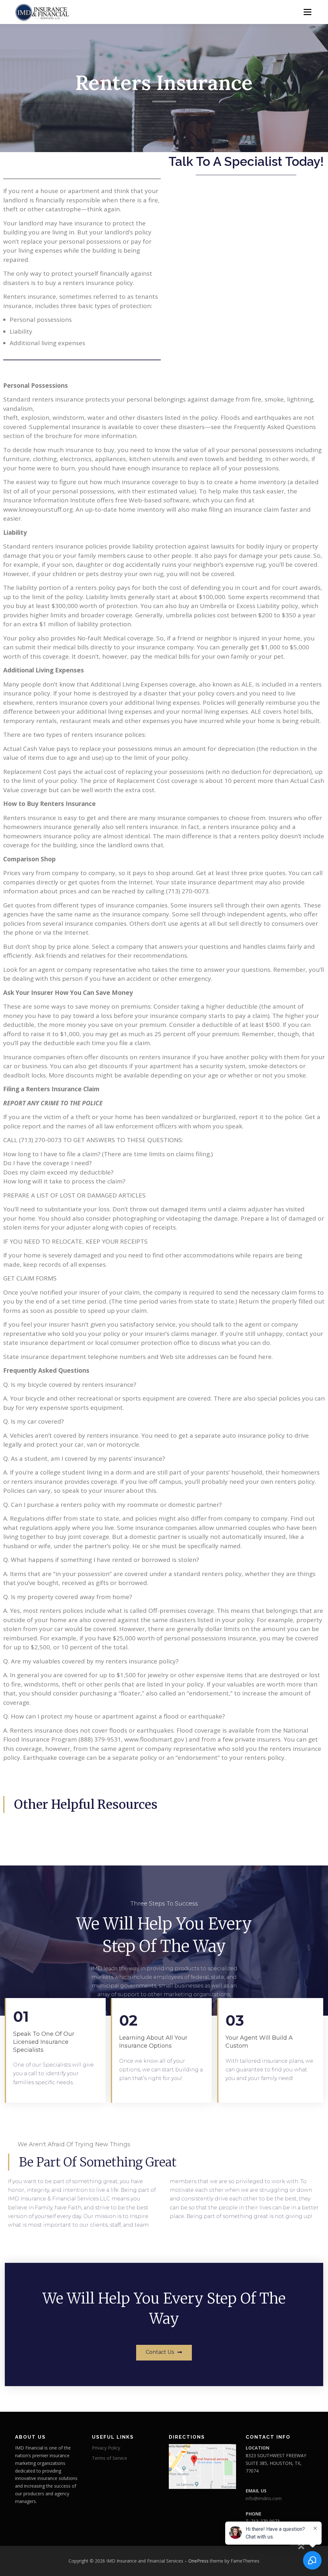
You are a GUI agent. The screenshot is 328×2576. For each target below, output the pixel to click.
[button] (164, 2353)
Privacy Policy (106, 2448)
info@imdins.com (264, 2498)
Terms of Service (110, 2458)
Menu (307, 12)
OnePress (198, 2561)
